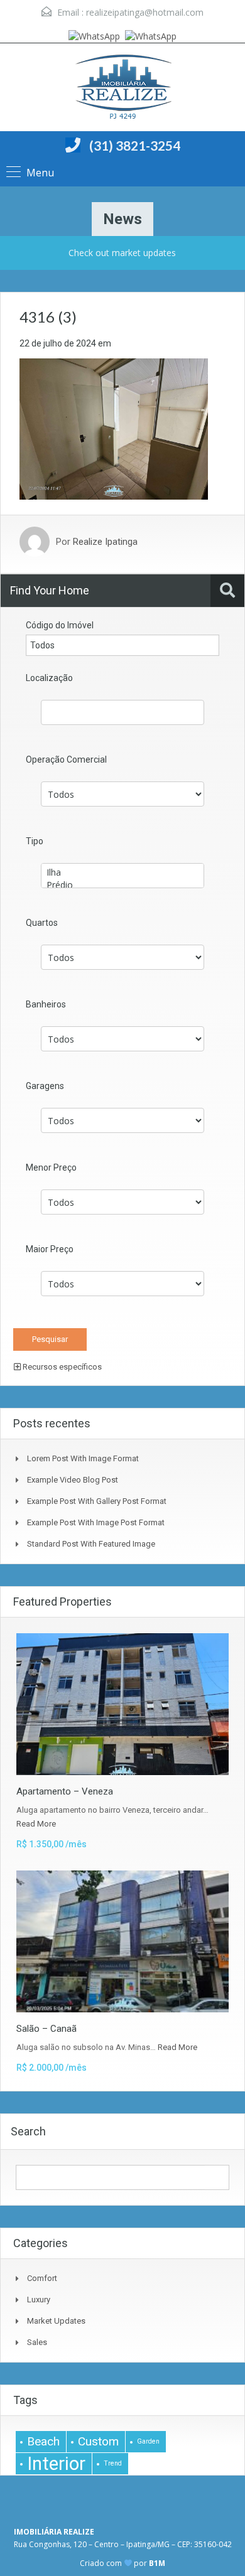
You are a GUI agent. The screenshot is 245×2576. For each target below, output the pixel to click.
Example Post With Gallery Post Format (97, 1501)
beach (43, 2441)
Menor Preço (51, 1167)
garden (148, 2441)
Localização (49, 678)
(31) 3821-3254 (135, 145)
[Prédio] (122, 885)
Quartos (42, 923)
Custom (98, 2441)
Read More (36, 1824)
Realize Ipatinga (105, 542)
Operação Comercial (66, 759)
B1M (157, 2563)
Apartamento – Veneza (65, 1791)
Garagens (45, 1086)
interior (56, 2464)
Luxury (39, 2300)
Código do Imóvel (60, 625)
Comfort (42, 2278)
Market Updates (56, 2321)
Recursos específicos (61, 1367)
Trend (113, 2463)
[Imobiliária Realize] (122, 89)
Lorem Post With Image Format (83, 1458)
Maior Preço (50, 1249)
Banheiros (46, 1004)
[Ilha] (122, 872)
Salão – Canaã (46, 2029)
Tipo (35, 841)
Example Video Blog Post (73, 1480)
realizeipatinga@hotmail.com (145, 12)
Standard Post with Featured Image (91, 1544)
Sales (37, 2342)
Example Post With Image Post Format (96, 1522)
